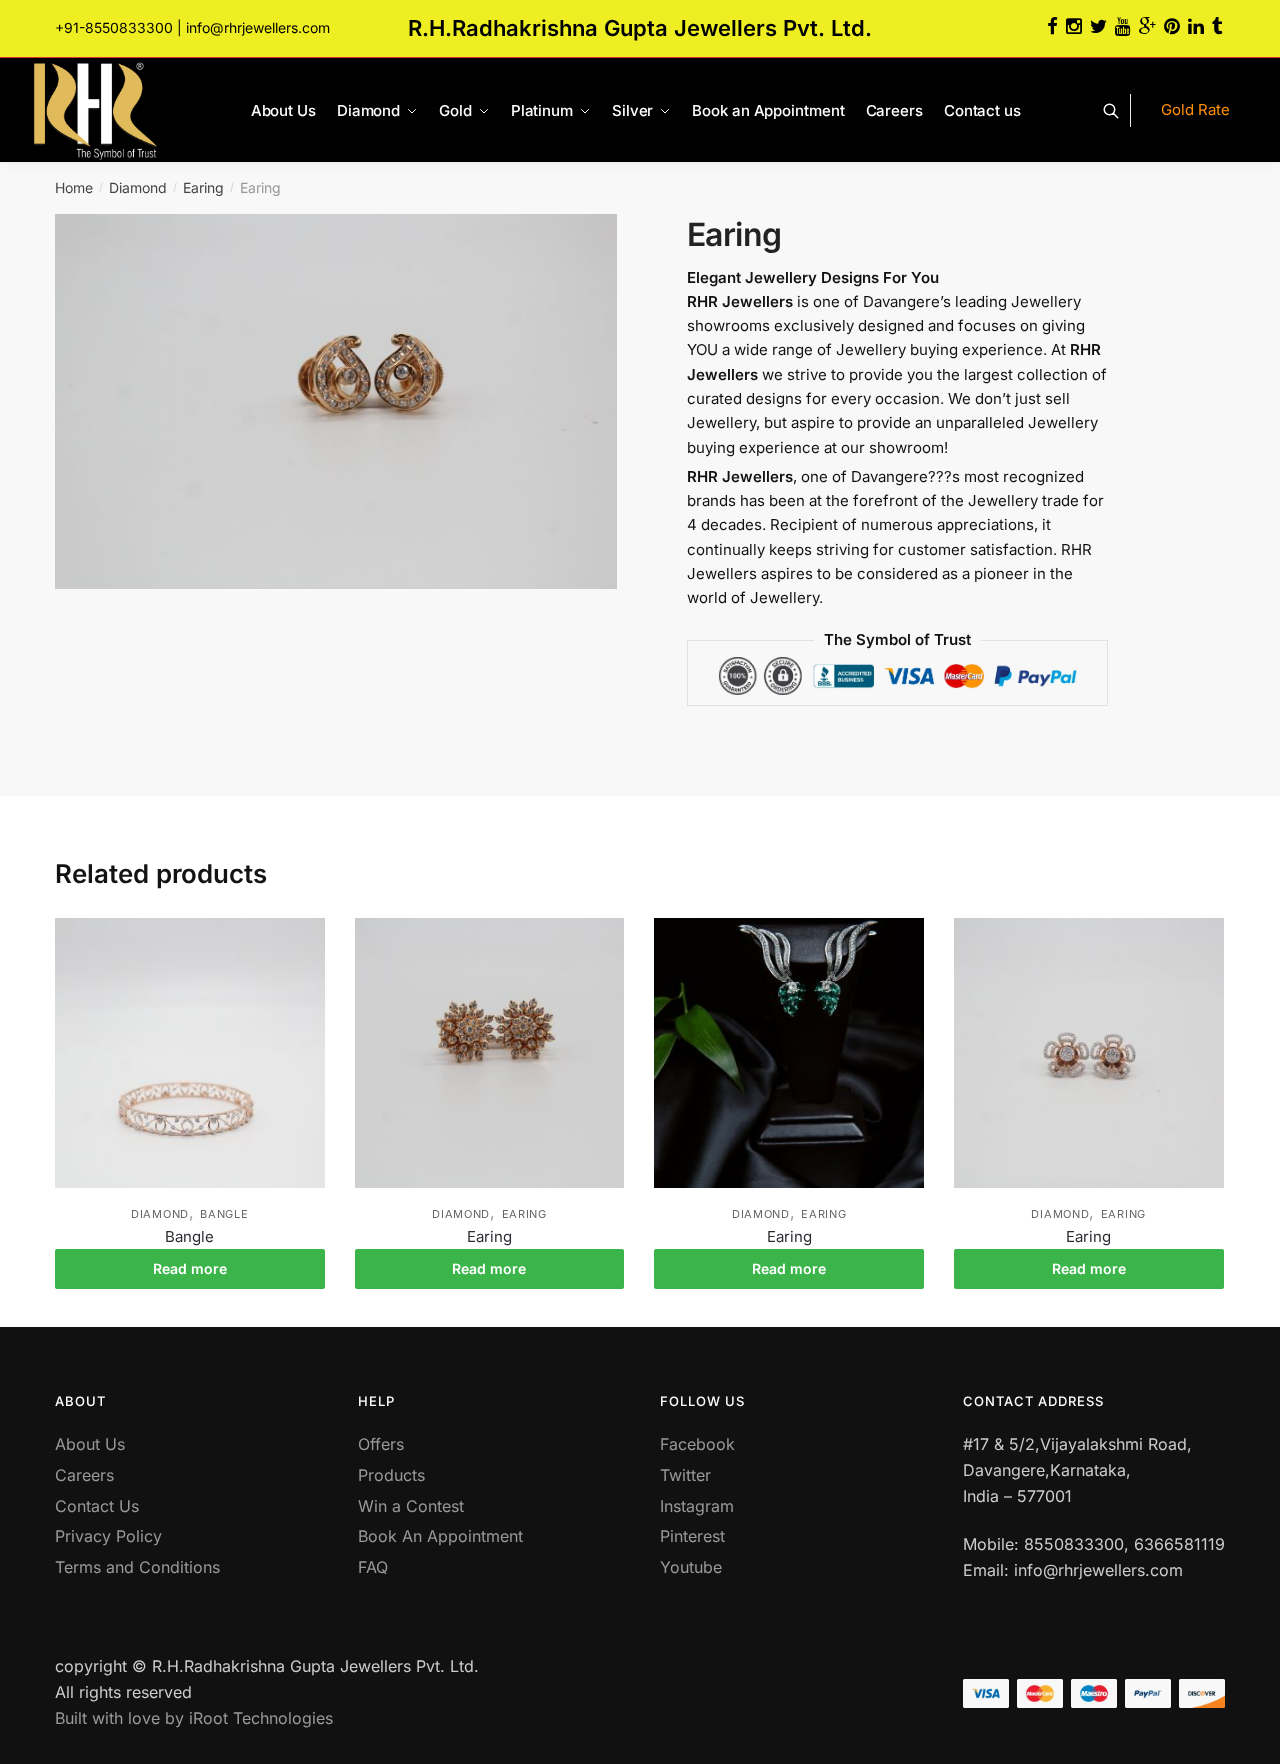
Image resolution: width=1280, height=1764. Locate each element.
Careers (84, 1475)
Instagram (697, 1506)
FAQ (373, 1567)
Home (74, 187)
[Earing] (490, 1053)
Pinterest (692, 1536)
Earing (203, 187)
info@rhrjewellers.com (258, 27)
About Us (90, 1444)
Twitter (685, 1475)
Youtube (691, 1567)
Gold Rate (1195, 109)
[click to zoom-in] (336, 401)
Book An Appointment (440, 1536)
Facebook (697, 1444)
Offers (381, 1444)
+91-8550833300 (114, 27)
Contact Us (97, 1506)
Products (391, 1475)
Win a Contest (411, 1506)
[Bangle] (190, 1053)
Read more (190, 1268)
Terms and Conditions (137, 1567)
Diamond (138, 187)
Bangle (224, 1214)
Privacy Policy (108, 1536)
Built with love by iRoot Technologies (194, 1718)
